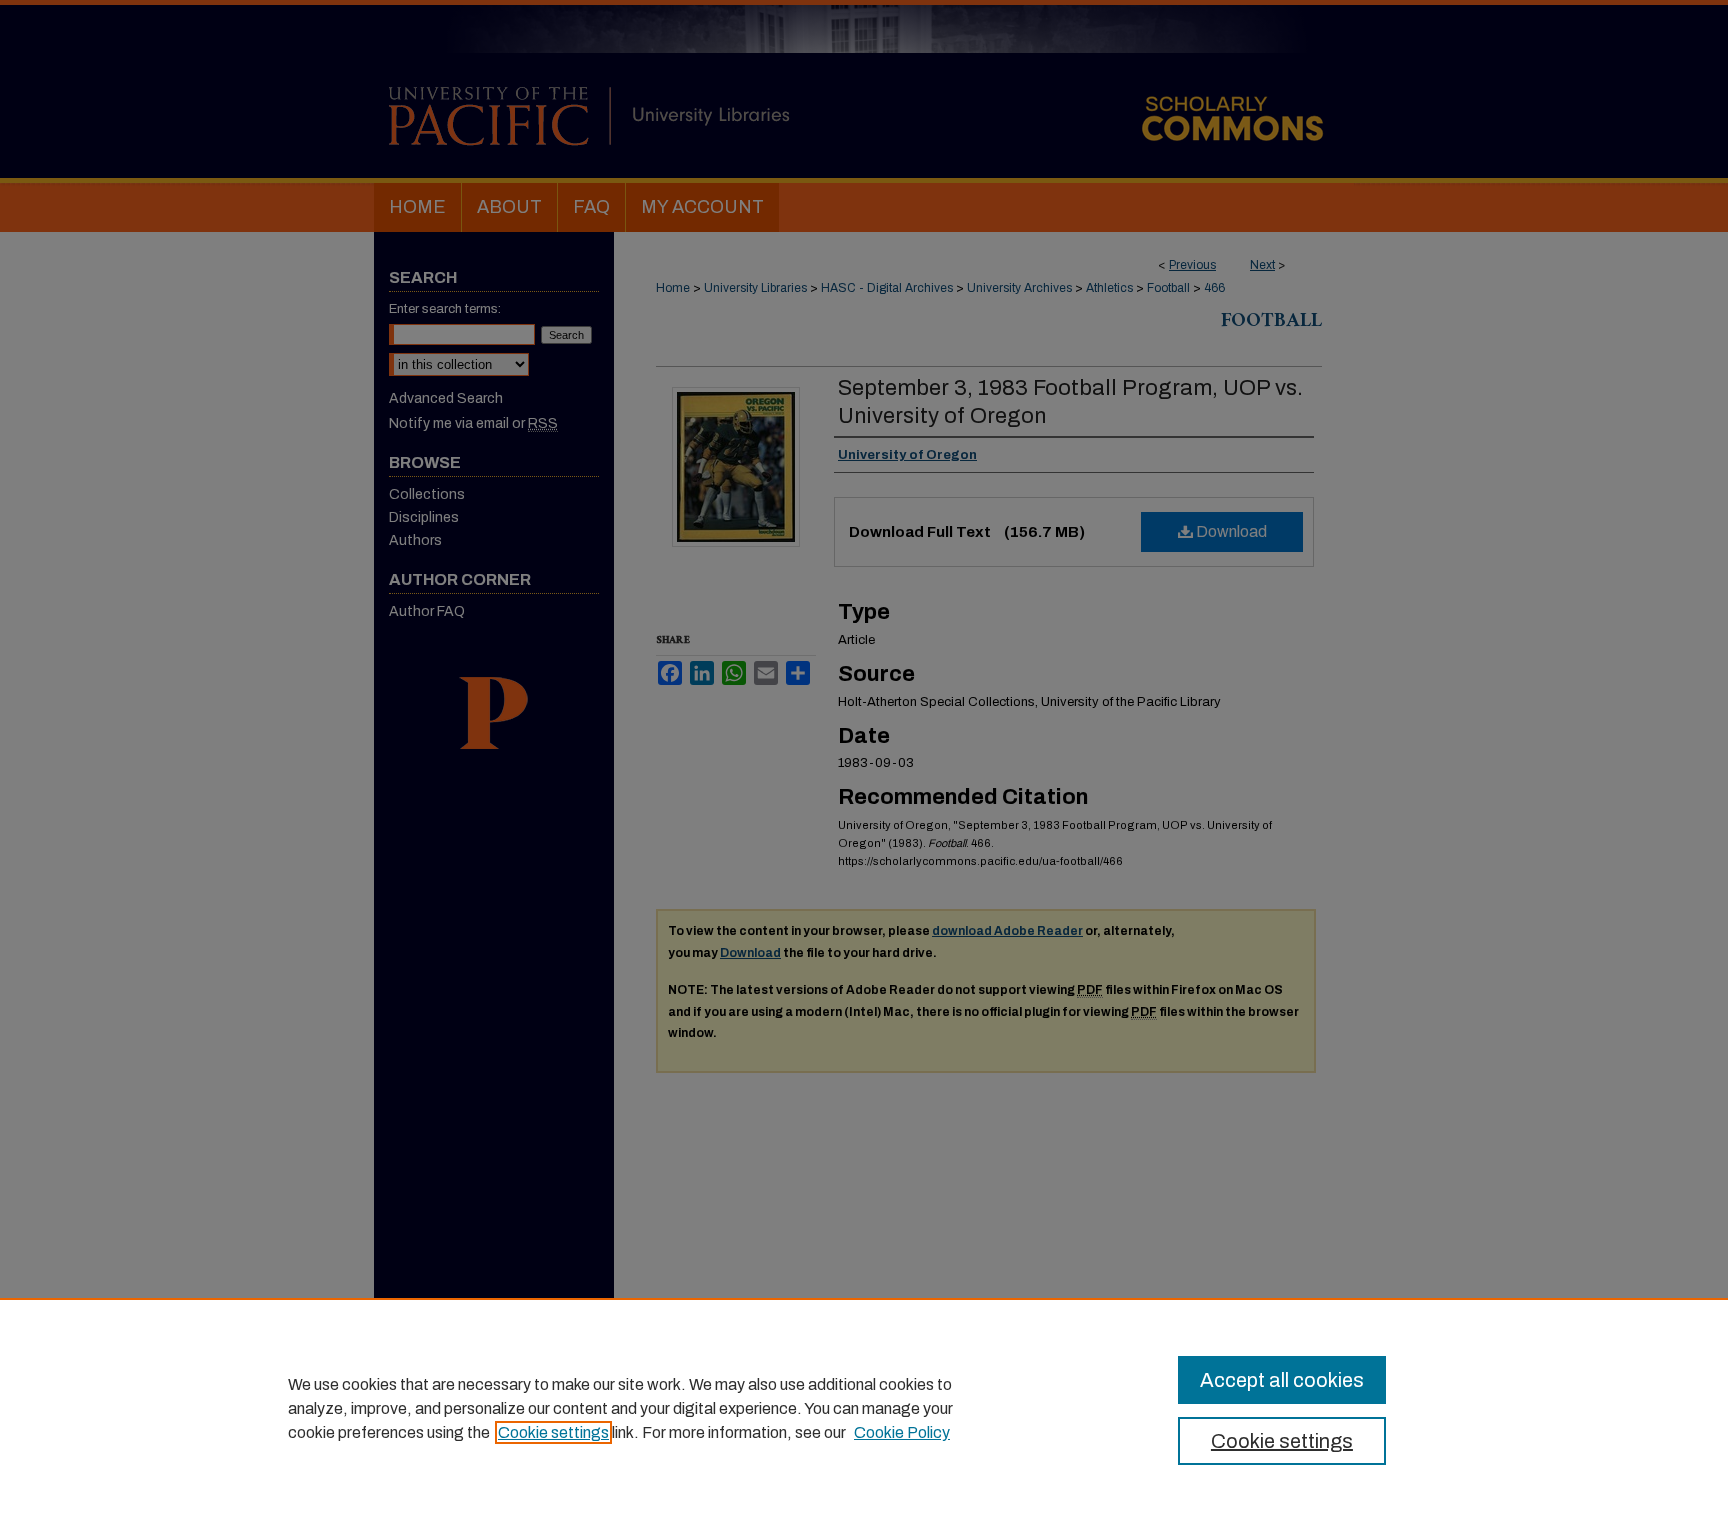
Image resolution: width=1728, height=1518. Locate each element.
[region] (864, 1408)
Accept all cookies (1282, 1380)
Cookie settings (553, 1432)
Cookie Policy (902, 1432)
